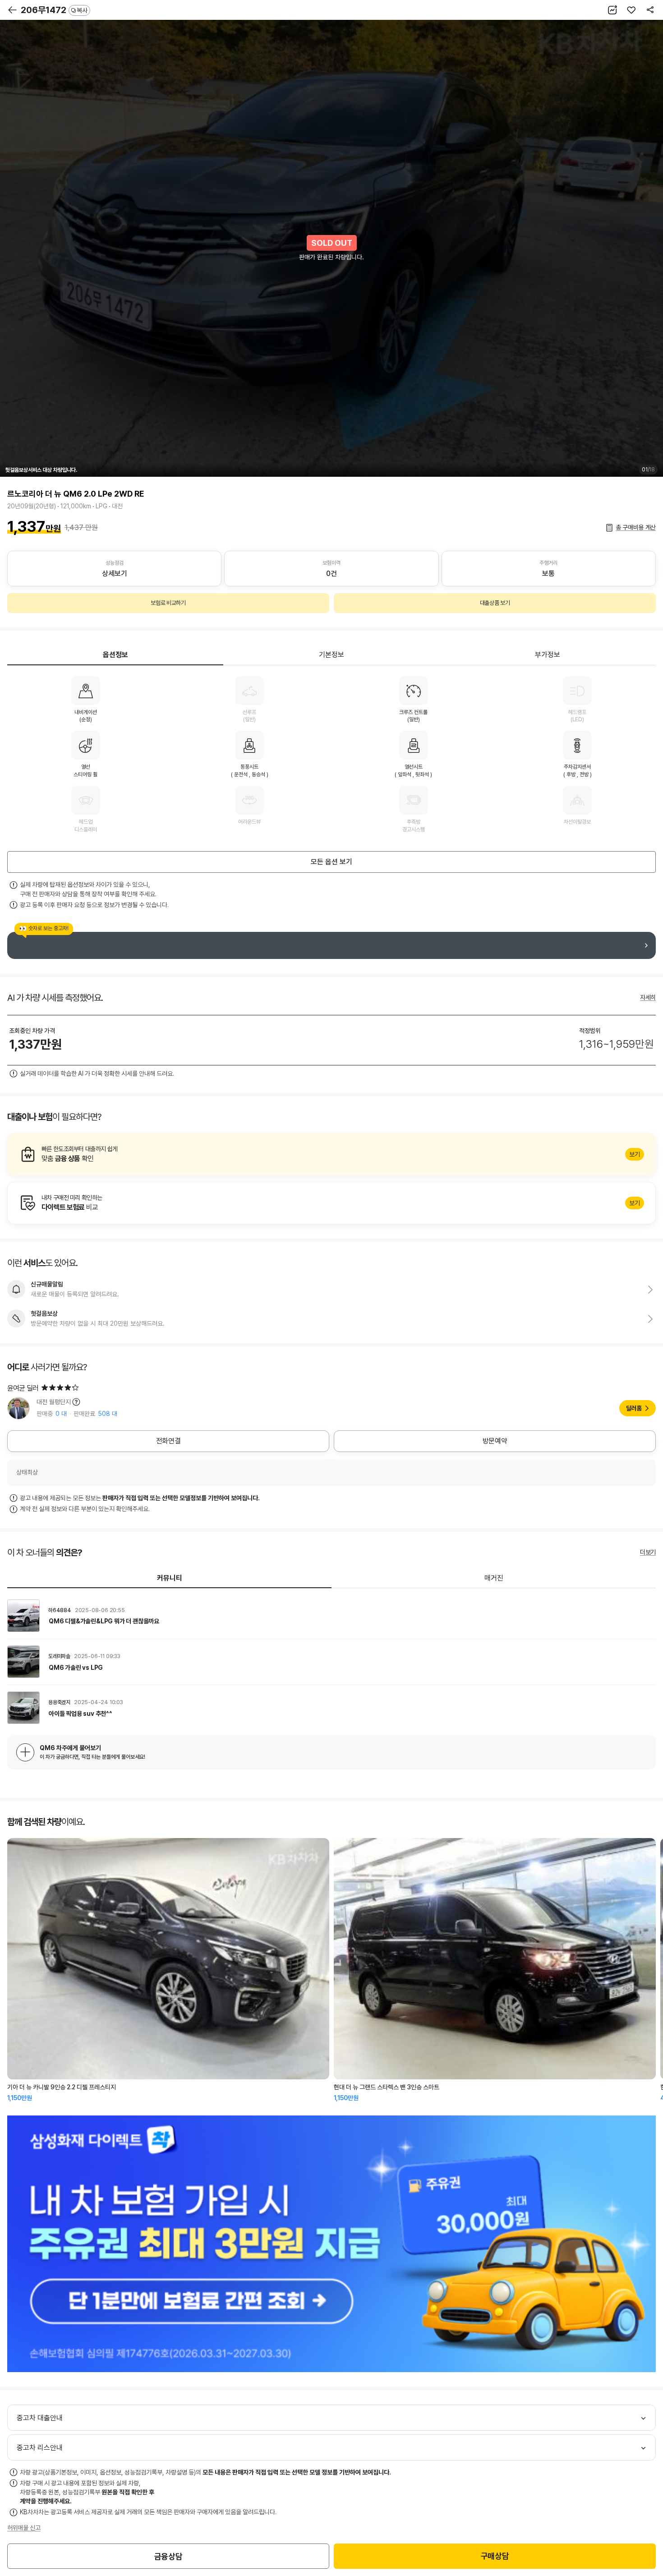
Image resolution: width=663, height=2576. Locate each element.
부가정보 (548, 655)
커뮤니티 (170, 1578)
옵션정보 (115, 655)
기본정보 (331, 655)
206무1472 (54, 10)
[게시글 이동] (331, 1616)
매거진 (494, 1578)
